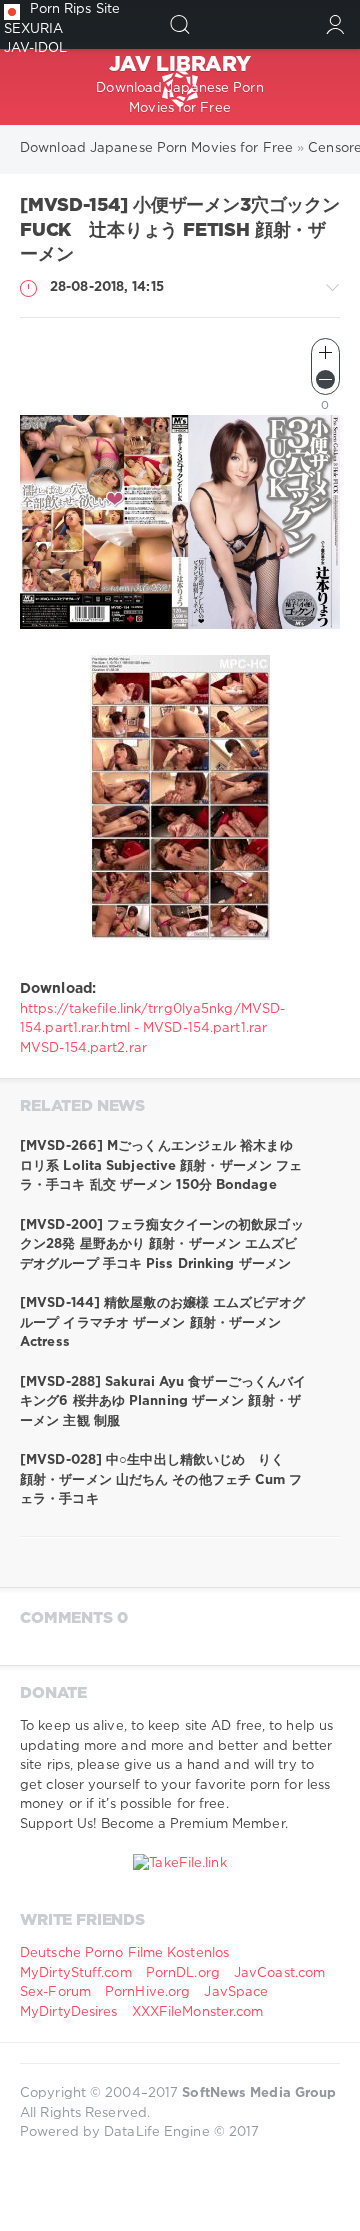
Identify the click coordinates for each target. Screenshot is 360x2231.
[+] (325, 352)
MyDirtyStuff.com (78, 1973)
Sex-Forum (55, 1992)
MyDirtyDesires (68, 2012)
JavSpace (236, 1992)
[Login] (335, 24)
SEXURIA (34, 29)
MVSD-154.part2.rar (83, 1048)
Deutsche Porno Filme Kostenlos (124, 1953)
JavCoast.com (279, 1973)
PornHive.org (147, 1992)
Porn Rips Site (75, 9)
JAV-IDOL (36, 48)
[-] (325, 379)
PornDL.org (183, 1973)
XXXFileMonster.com (198, 2012)
